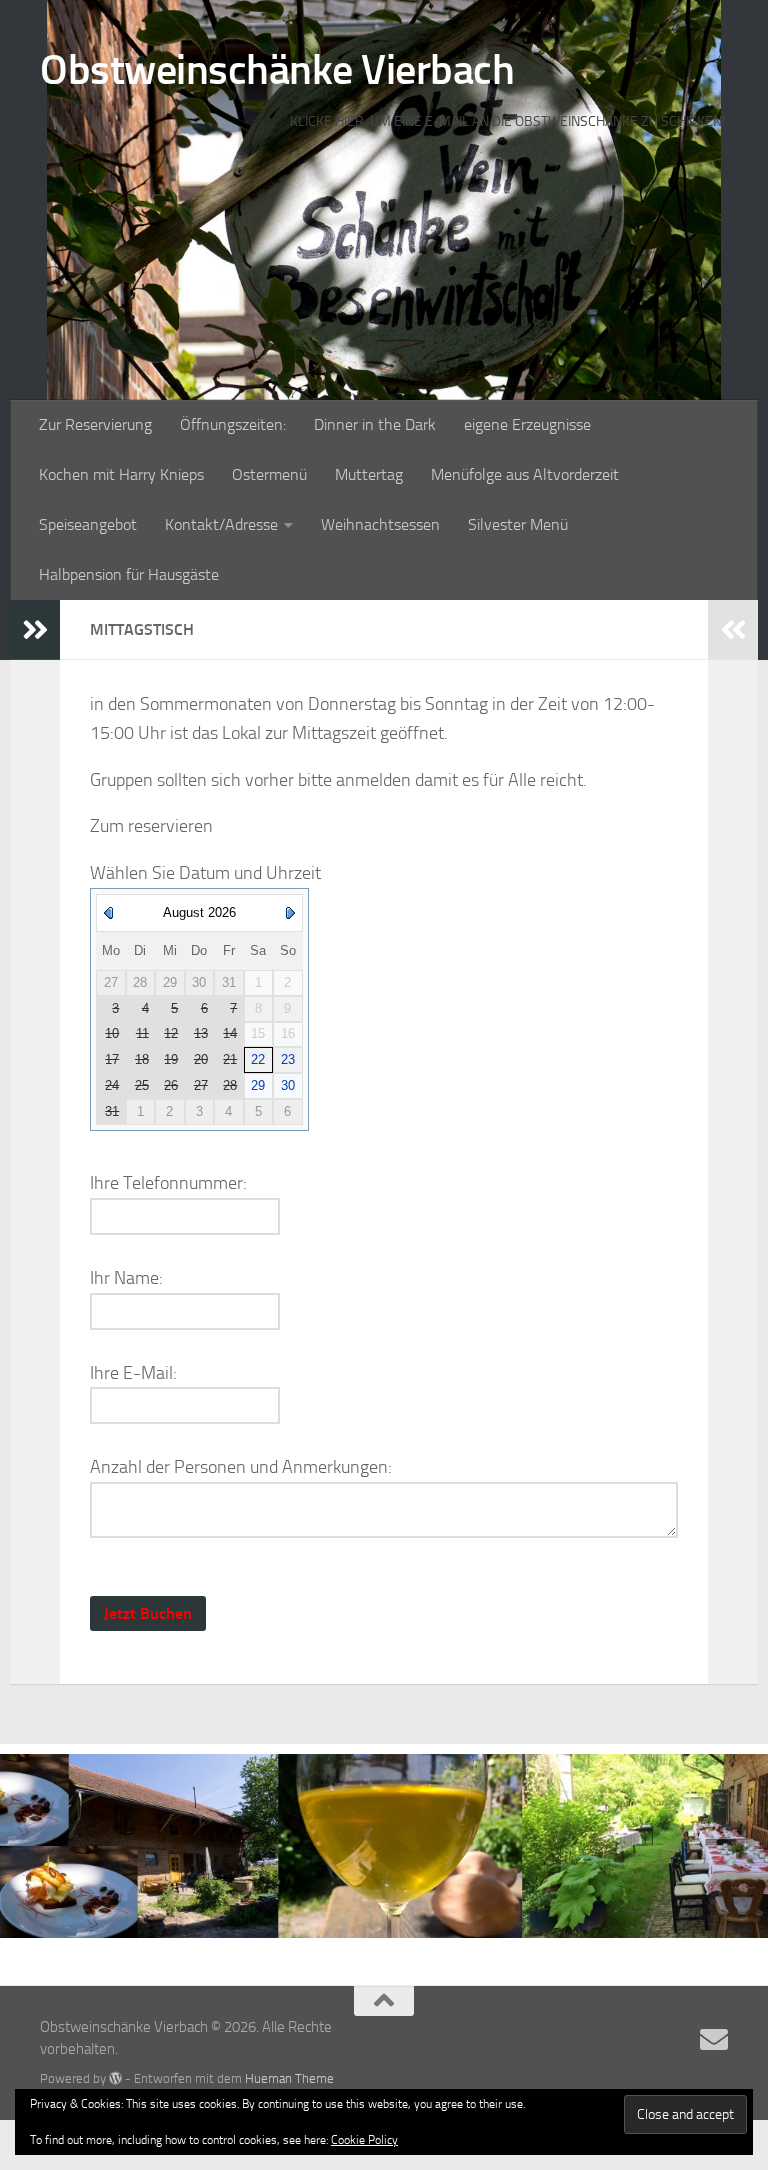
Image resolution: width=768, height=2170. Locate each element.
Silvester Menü (518, 524)
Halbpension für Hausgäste (129, 574)
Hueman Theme (289, 2078)
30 (288, 1085)
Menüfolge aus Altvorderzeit (525, 474)
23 (288, 1059)
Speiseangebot (88, 524)
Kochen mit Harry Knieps (121, 474)
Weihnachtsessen (380, 524)
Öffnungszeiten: (233, 424)
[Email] (714, 2040)
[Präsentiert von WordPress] (115, 2078)
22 (258, 1059)
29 (258, 1085)
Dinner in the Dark (375, 424)
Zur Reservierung (95, 424)
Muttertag (369, 474)
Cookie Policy (364, 2140)
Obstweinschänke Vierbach (277, 70)
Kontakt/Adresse (221, 524)
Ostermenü (269, 474)
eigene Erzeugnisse (527, 424)
